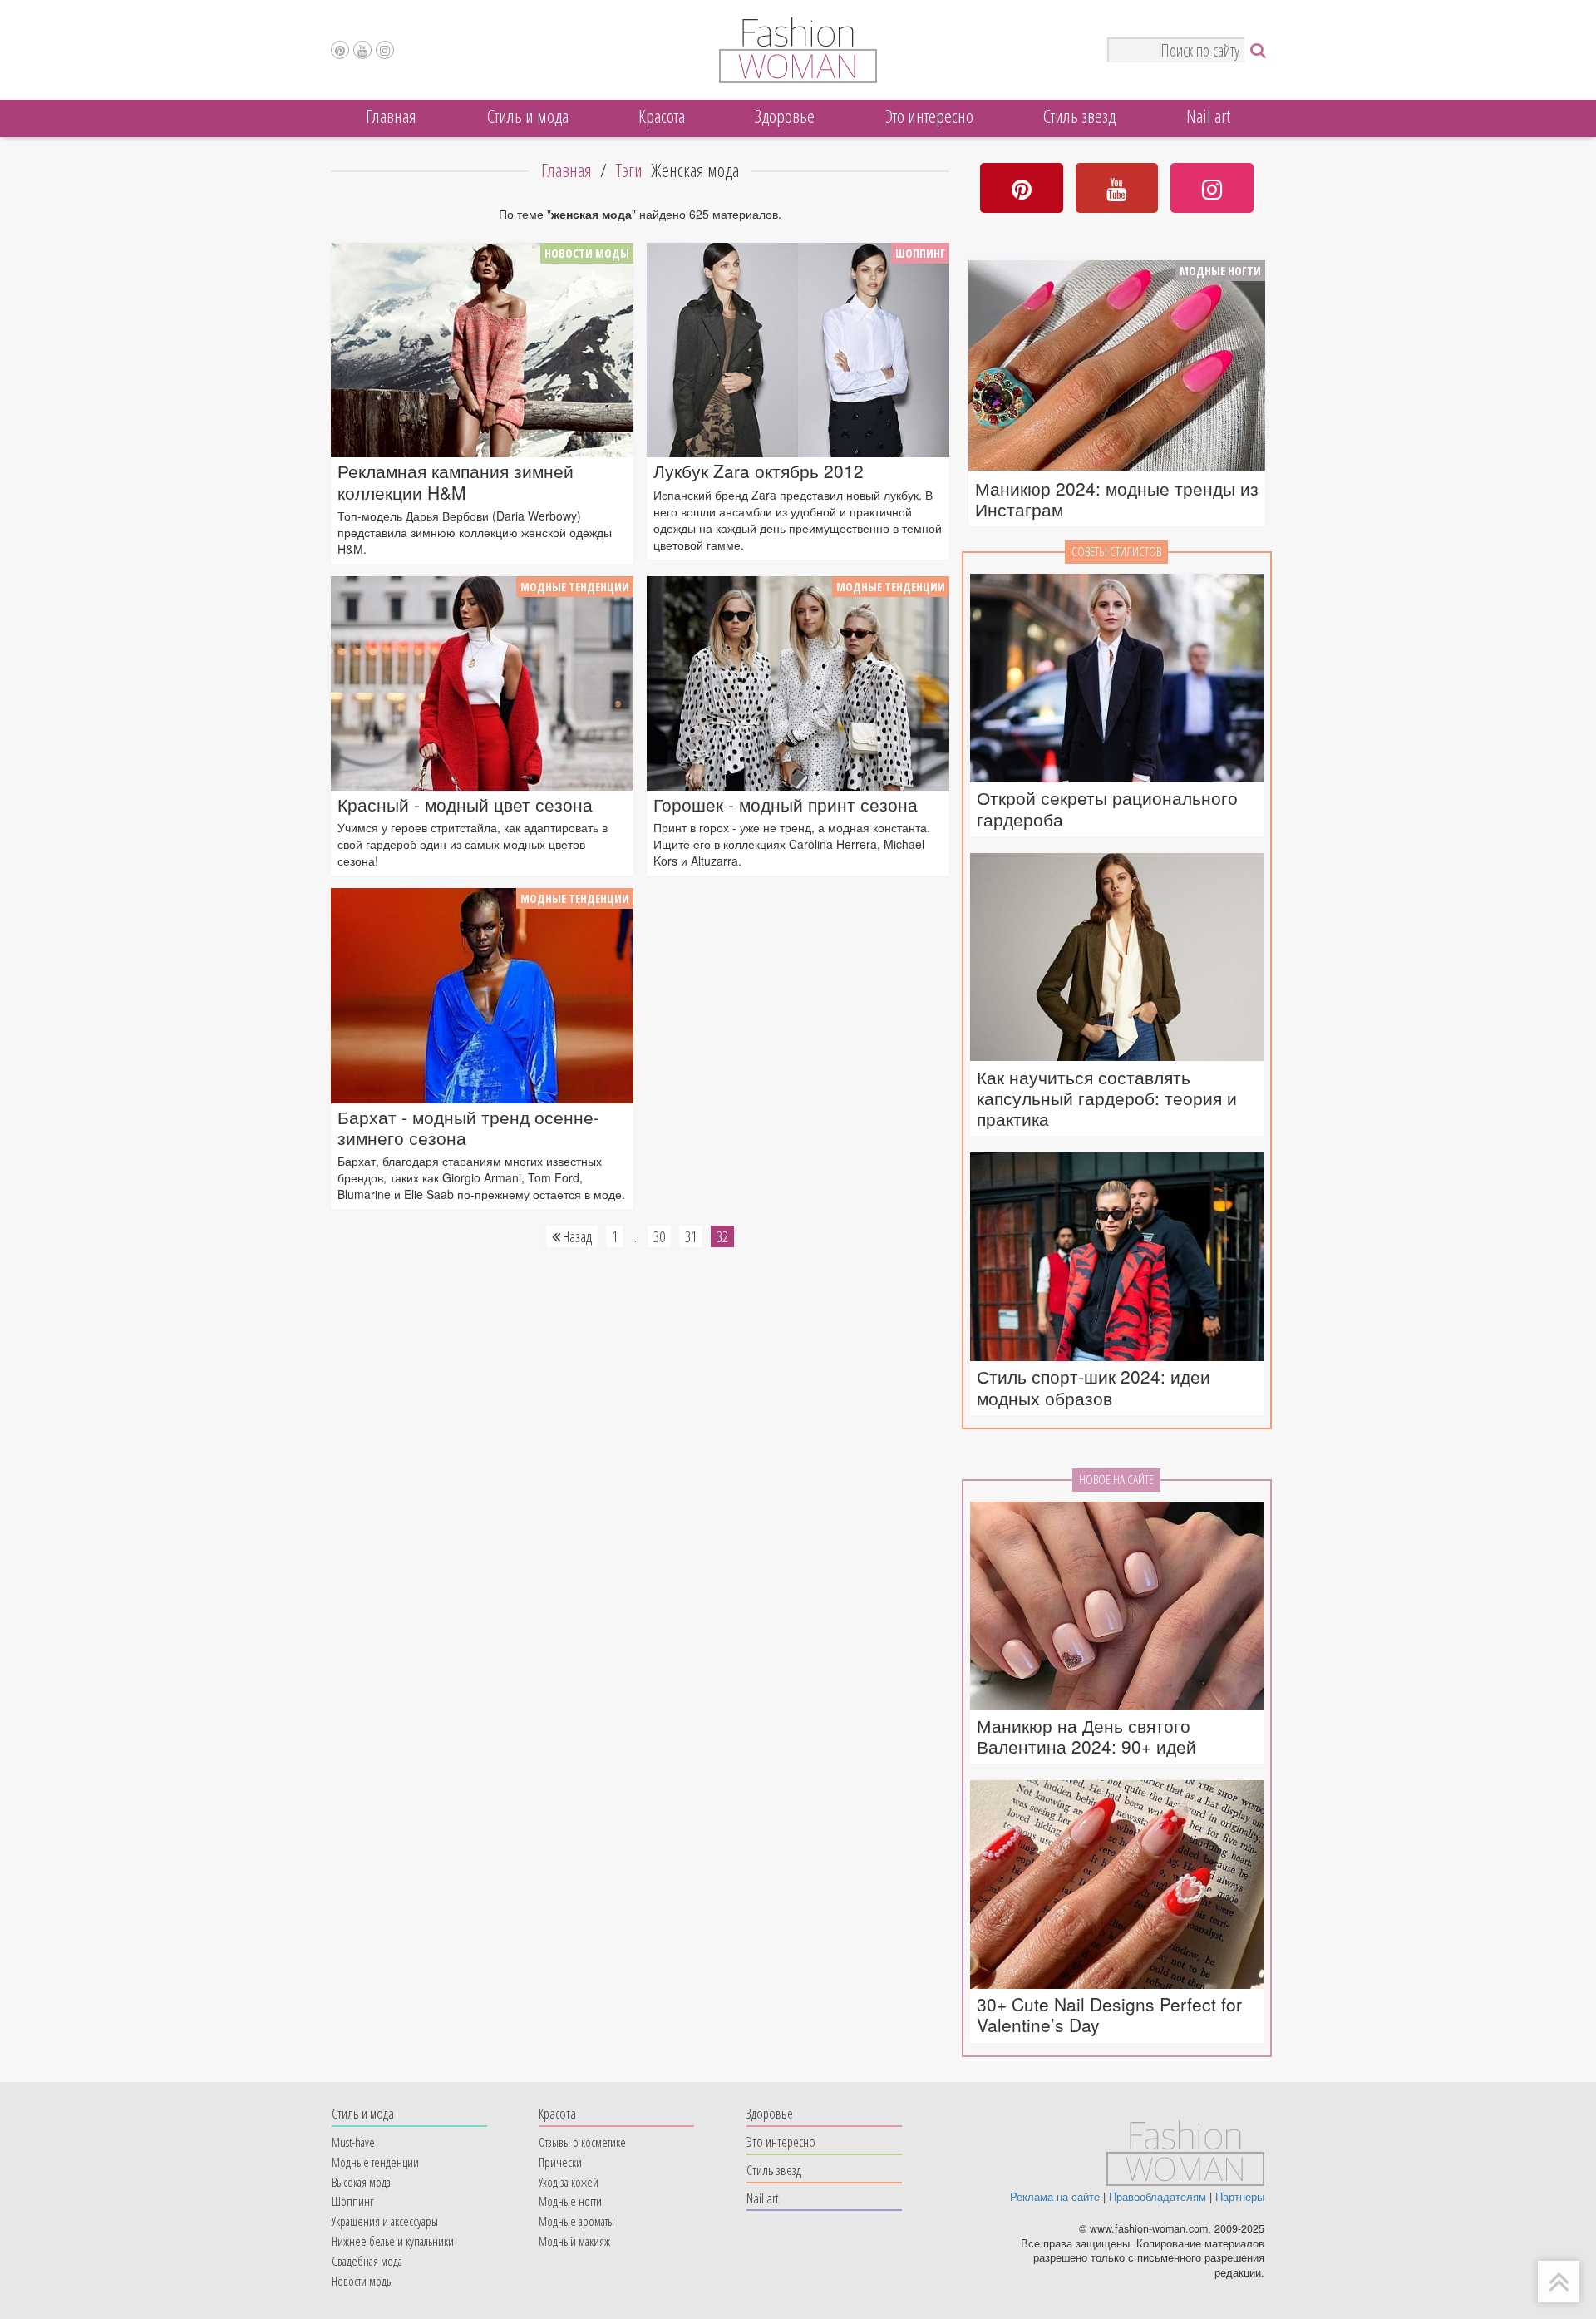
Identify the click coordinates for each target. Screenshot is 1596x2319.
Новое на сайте (1116, 1480)
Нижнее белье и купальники (393, 2241)
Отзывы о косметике (582, 2142)
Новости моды (587, 253)
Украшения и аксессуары (385, 2221)
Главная (391, 116)
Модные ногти (1220, 271)
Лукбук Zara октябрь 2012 (759, 471)
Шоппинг (920, 253)
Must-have (353, 2142)
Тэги (629, 170)
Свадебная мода (367, 2261)
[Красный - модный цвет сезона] (482, 683)
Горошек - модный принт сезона (786, 804)
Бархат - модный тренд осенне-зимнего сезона (468, 1127)
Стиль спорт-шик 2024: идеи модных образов (1094, 1387)
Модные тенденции (575, 587)
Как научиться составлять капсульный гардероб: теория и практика (1107, 1098)
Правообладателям (1158, 2197)
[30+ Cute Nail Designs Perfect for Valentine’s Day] (1117, 1885)
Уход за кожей (569, 2182)
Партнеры (1240, 2197)
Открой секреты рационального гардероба (1107, 808)
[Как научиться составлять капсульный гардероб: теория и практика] (1117, 958)
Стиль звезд (1079, 116)
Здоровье (785, 116)
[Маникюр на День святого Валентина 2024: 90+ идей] (1117, 1607)
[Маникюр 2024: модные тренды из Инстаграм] (1117, 368)
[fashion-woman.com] (798, 78)
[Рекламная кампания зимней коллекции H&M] (482, 350)
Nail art (1208, 116)
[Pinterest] (340, 50)
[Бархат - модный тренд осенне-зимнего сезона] (482, 995)
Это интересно (929, 116)
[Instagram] (385, 50)
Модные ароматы (576, 2221)
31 (691, 1236)
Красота (662, 116)
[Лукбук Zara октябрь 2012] (798, 350)
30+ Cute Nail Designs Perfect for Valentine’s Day (1109, 2015)
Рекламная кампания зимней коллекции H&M (456, 481)
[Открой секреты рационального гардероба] (1117, 679)
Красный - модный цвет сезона (465, 804)
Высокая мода (361, 2182)
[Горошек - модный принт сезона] (798, 683)
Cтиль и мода (528, 116)
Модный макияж (574, 2241)
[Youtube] (362, 50)
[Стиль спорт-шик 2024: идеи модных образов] (1117, 1258)
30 (659, 1236)
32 (722, 1236)
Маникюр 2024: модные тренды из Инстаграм (1117, 499)
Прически (560, 2162)
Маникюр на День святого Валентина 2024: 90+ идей (1086, 1736)
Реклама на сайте (1055, 2197)
